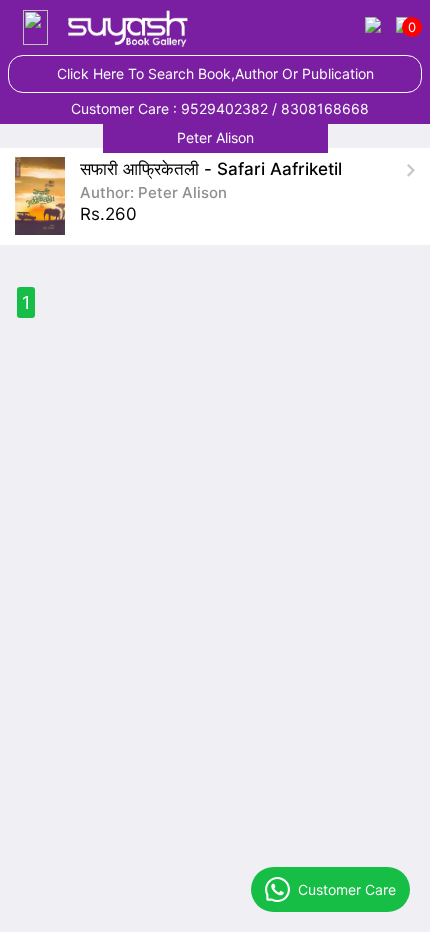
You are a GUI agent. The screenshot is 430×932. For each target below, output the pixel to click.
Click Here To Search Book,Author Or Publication (215, 73)
